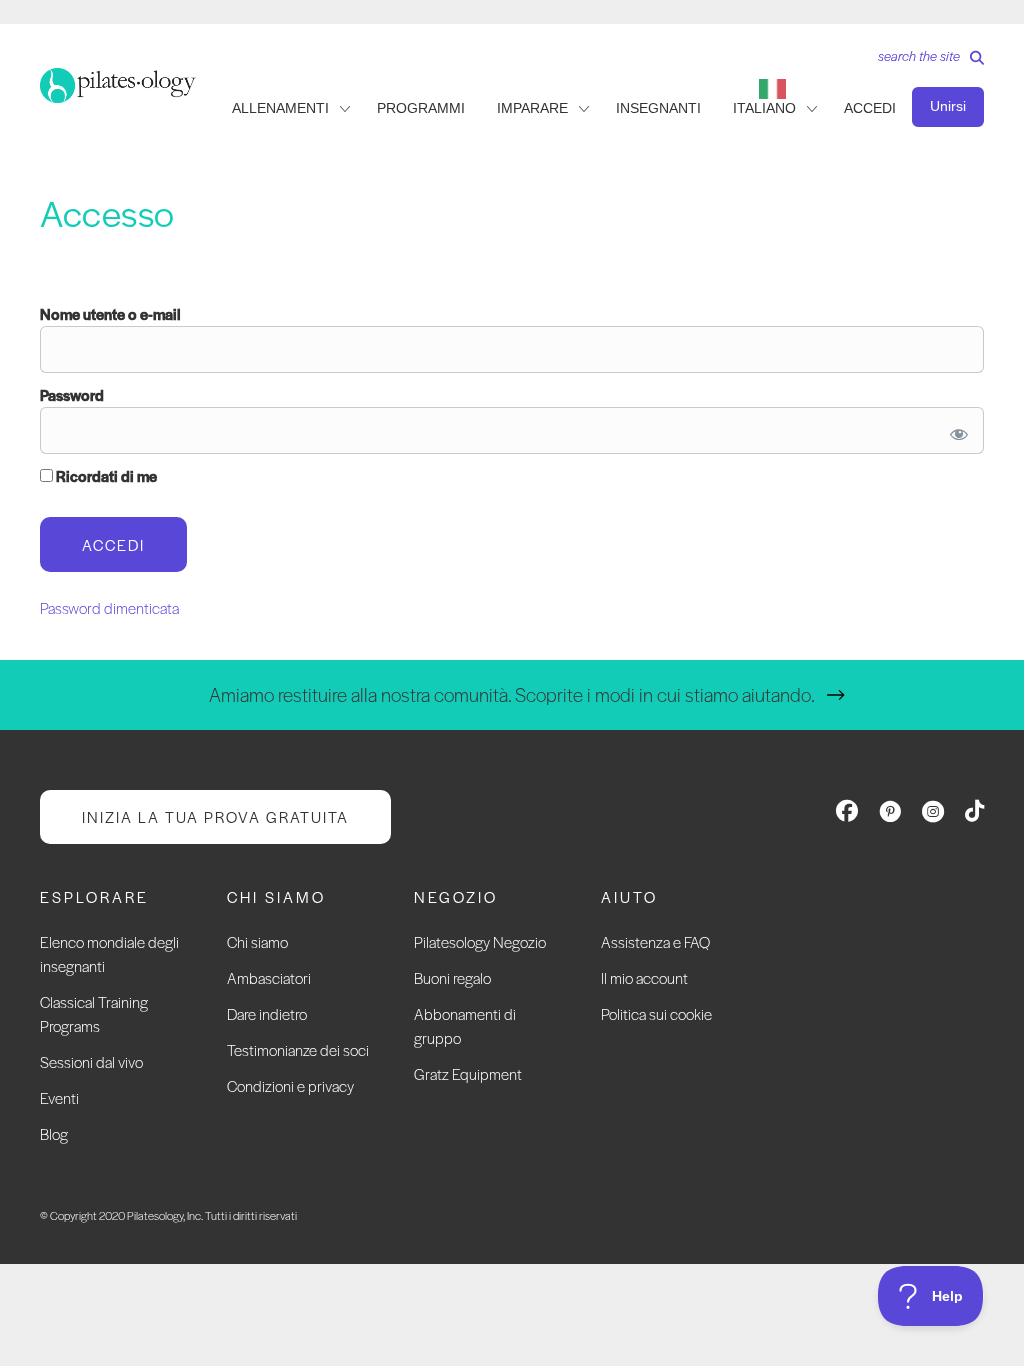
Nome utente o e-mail (110, 313)
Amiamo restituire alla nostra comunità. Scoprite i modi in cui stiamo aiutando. (512, 694)
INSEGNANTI (658, 108)
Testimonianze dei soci (298, 1049)
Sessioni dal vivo (91, 1061)
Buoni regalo (452, 977)
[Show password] (955, 430)
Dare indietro (267, 1013)
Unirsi (948, 106)
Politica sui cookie (656, 1013)
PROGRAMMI (421, 108)
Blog (54, 1133)
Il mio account (644, 977)
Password (72, 394)
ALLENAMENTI (280, 108)
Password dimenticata (109, 607)
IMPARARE (532, 108)
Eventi (59, 1097)
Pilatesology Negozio (480, 941)
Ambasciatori (269, 977)
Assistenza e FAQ (655, 941)
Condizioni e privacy (290, 1085)
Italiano (764, 108)
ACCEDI (870, 108)
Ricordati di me (105, 475)
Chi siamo (257, 941)
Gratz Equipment (468, 1073)
